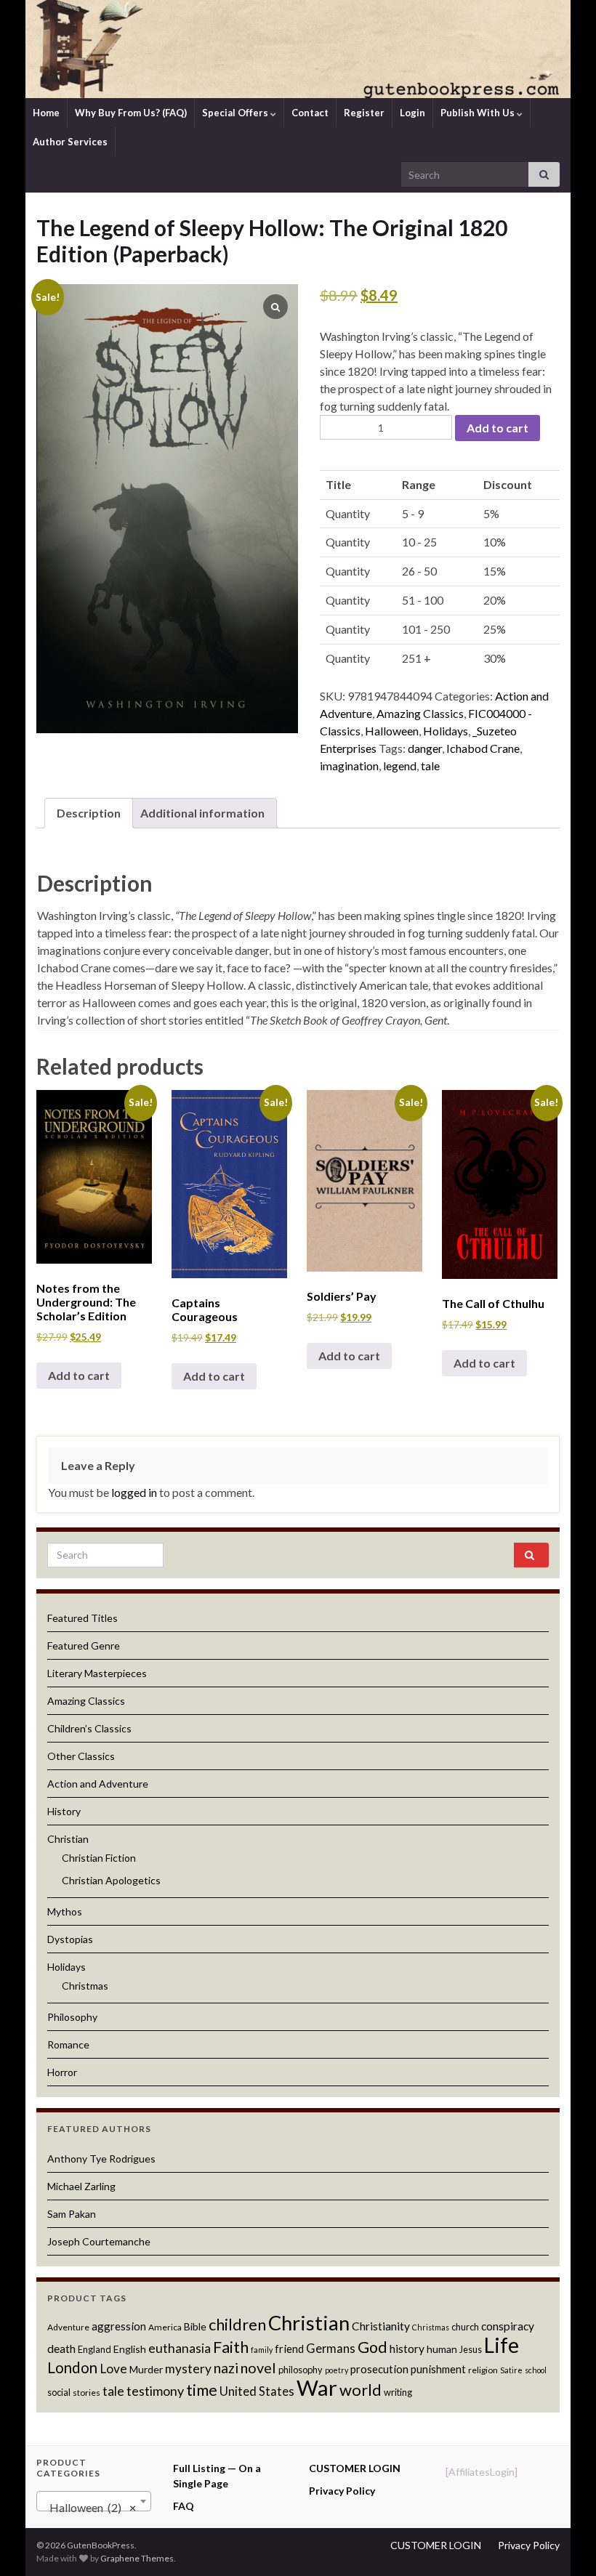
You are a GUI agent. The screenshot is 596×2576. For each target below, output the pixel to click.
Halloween (392, 731)
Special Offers (236, 113)
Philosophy (72, 2017)
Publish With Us (479, 113)
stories (86, 2393)
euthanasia (180, 2348)
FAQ (184, 2506)
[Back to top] (563, 2543)
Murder (146, 2369)
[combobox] (94, 2501)
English (130, 2349)
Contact (310, 113)
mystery (188, 2369)
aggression (119, 2326)
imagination (349, 766)
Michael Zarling (81, 2186)
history (407, 2349)
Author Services (70, 142)
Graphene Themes (137, 2558)
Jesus (471, 2349)
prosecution (379, 2369)
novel (258, 2367)
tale (430, 766)
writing (398, 2392)
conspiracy (508, 2326)
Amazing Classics (420, 713)
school (536, 2370)
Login (412, 113)
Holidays (446, 731)
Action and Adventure (98, 1784)
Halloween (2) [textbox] (89, 2507)
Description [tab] (89, 813)
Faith (231, 2347)
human (442, 2349)
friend (289, 2349)
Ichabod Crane (483, 748)
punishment (438, 2369)
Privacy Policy (342, 2491)
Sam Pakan (72, 2214)
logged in (134, 1492)
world (361, 2390)
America (165, 2327)
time (202, 2390)
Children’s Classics (89, 1728)
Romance (68, 2044)
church (465, 2327)
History (64, 1811)
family (262, 2350)
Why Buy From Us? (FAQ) (131, 113)
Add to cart (498, 428)
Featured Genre (84, 1646)
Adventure (68, 2327)
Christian (68, 1839)
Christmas (85, 1986)
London (72, 2367)
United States (257, 2391)
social (59, 2392)
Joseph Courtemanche (99, 2241)
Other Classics (81, 1756)
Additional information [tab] (202, 813)
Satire (511, 2370)
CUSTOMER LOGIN (355, 2468)
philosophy (301, 2370)
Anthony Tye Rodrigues (101, 2159)
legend (400, 766)
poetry (337, 2370)
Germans (331, 2349)
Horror (62, 2072)
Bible (195, 2326)
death (61, 2349)
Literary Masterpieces (97, 1673)
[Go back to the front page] (298, 49)
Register (364, 113)
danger (425, 748)
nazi (226, 2368)
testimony (155, 2391)
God (372, 2347)
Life (502, 2345)
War (317, 2387)
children (237, 2325)
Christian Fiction (99, 1858)
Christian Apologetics (111, 1880)
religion (483, 2370)
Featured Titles (82, 1618)
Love (113, 2369)
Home (46, 113)
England (94, 2349)
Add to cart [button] (79, 1375)
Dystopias (70, 1939)
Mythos (65, 1911)
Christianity (381, 2326)
